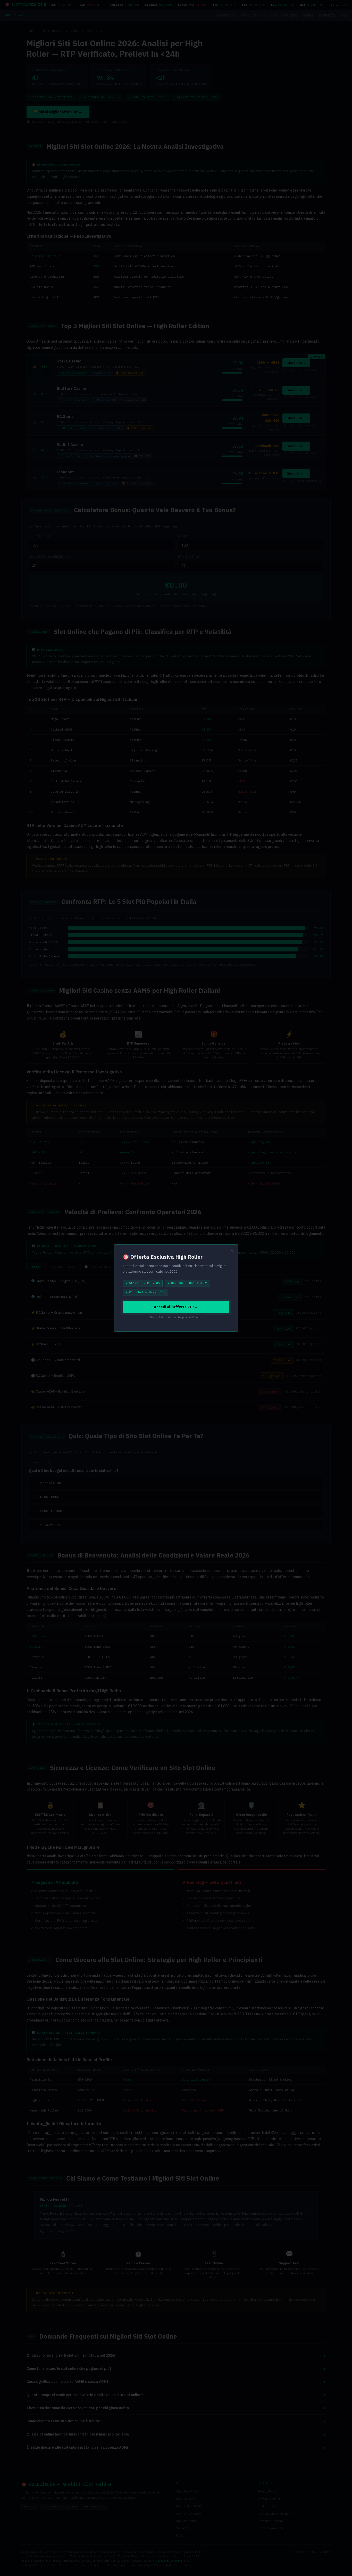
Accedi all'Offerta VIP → (176, 1307)
